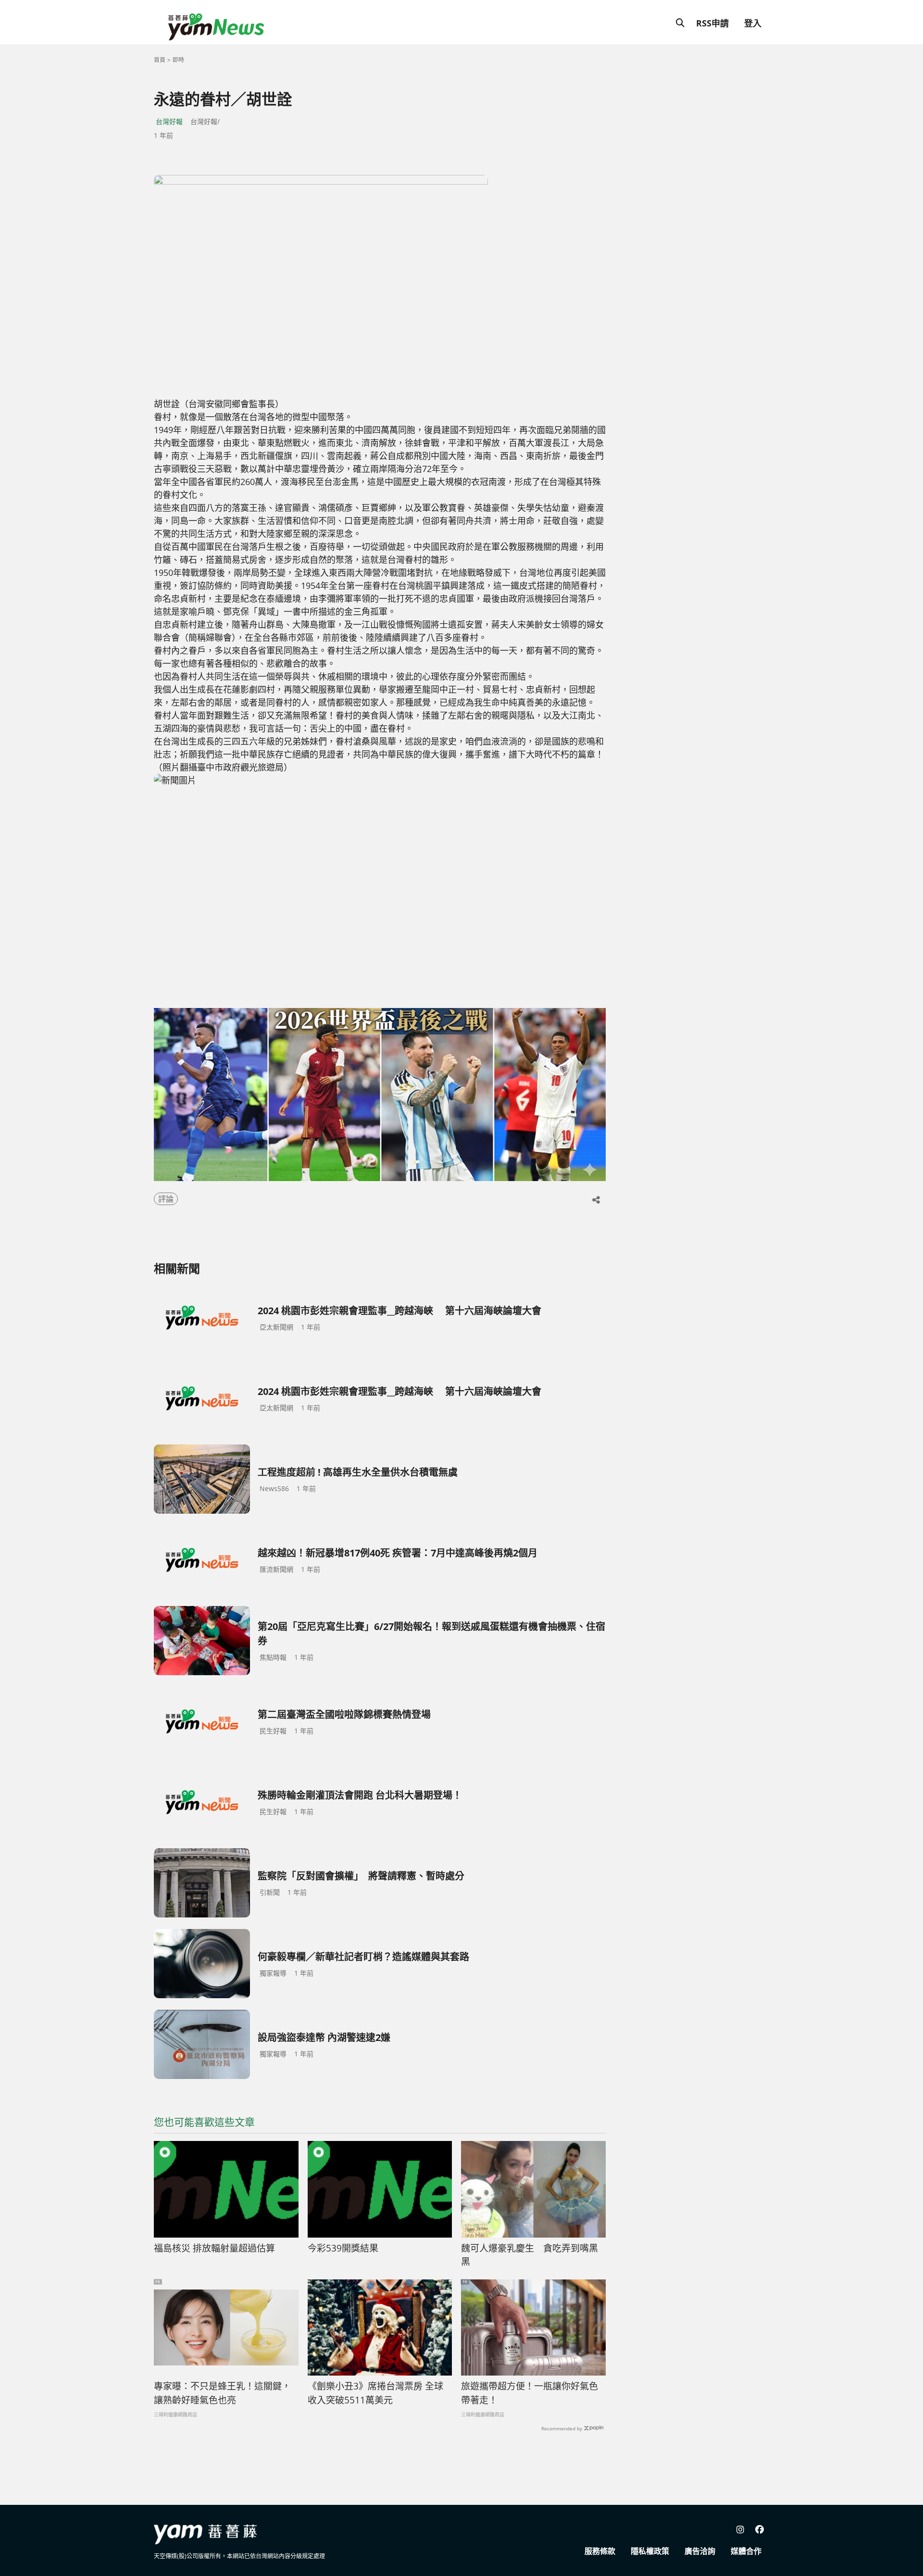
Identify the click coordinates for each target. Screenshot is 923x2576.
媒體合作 (746, 2551)
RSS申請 (712, 23)
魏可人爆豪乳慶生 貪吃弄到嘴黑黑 (530, 2255)
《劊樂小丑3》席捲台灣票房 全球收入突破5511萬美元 (375, 2393)
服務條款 (600, 2551)
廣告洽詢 (700, 2551)
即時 (178, 60)
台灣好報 (169, 121)
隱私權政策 (650, 2551)
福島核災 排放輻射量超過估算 (214, 2248)
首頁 (160, 60)
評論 (166, 1199)
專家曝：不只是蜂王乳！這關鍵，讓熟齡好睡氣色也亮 (222, 2393)
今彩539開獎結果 (343, 2248)
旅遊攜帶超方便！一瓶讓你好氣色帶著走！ (530, 2393)
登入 (753, 23)
